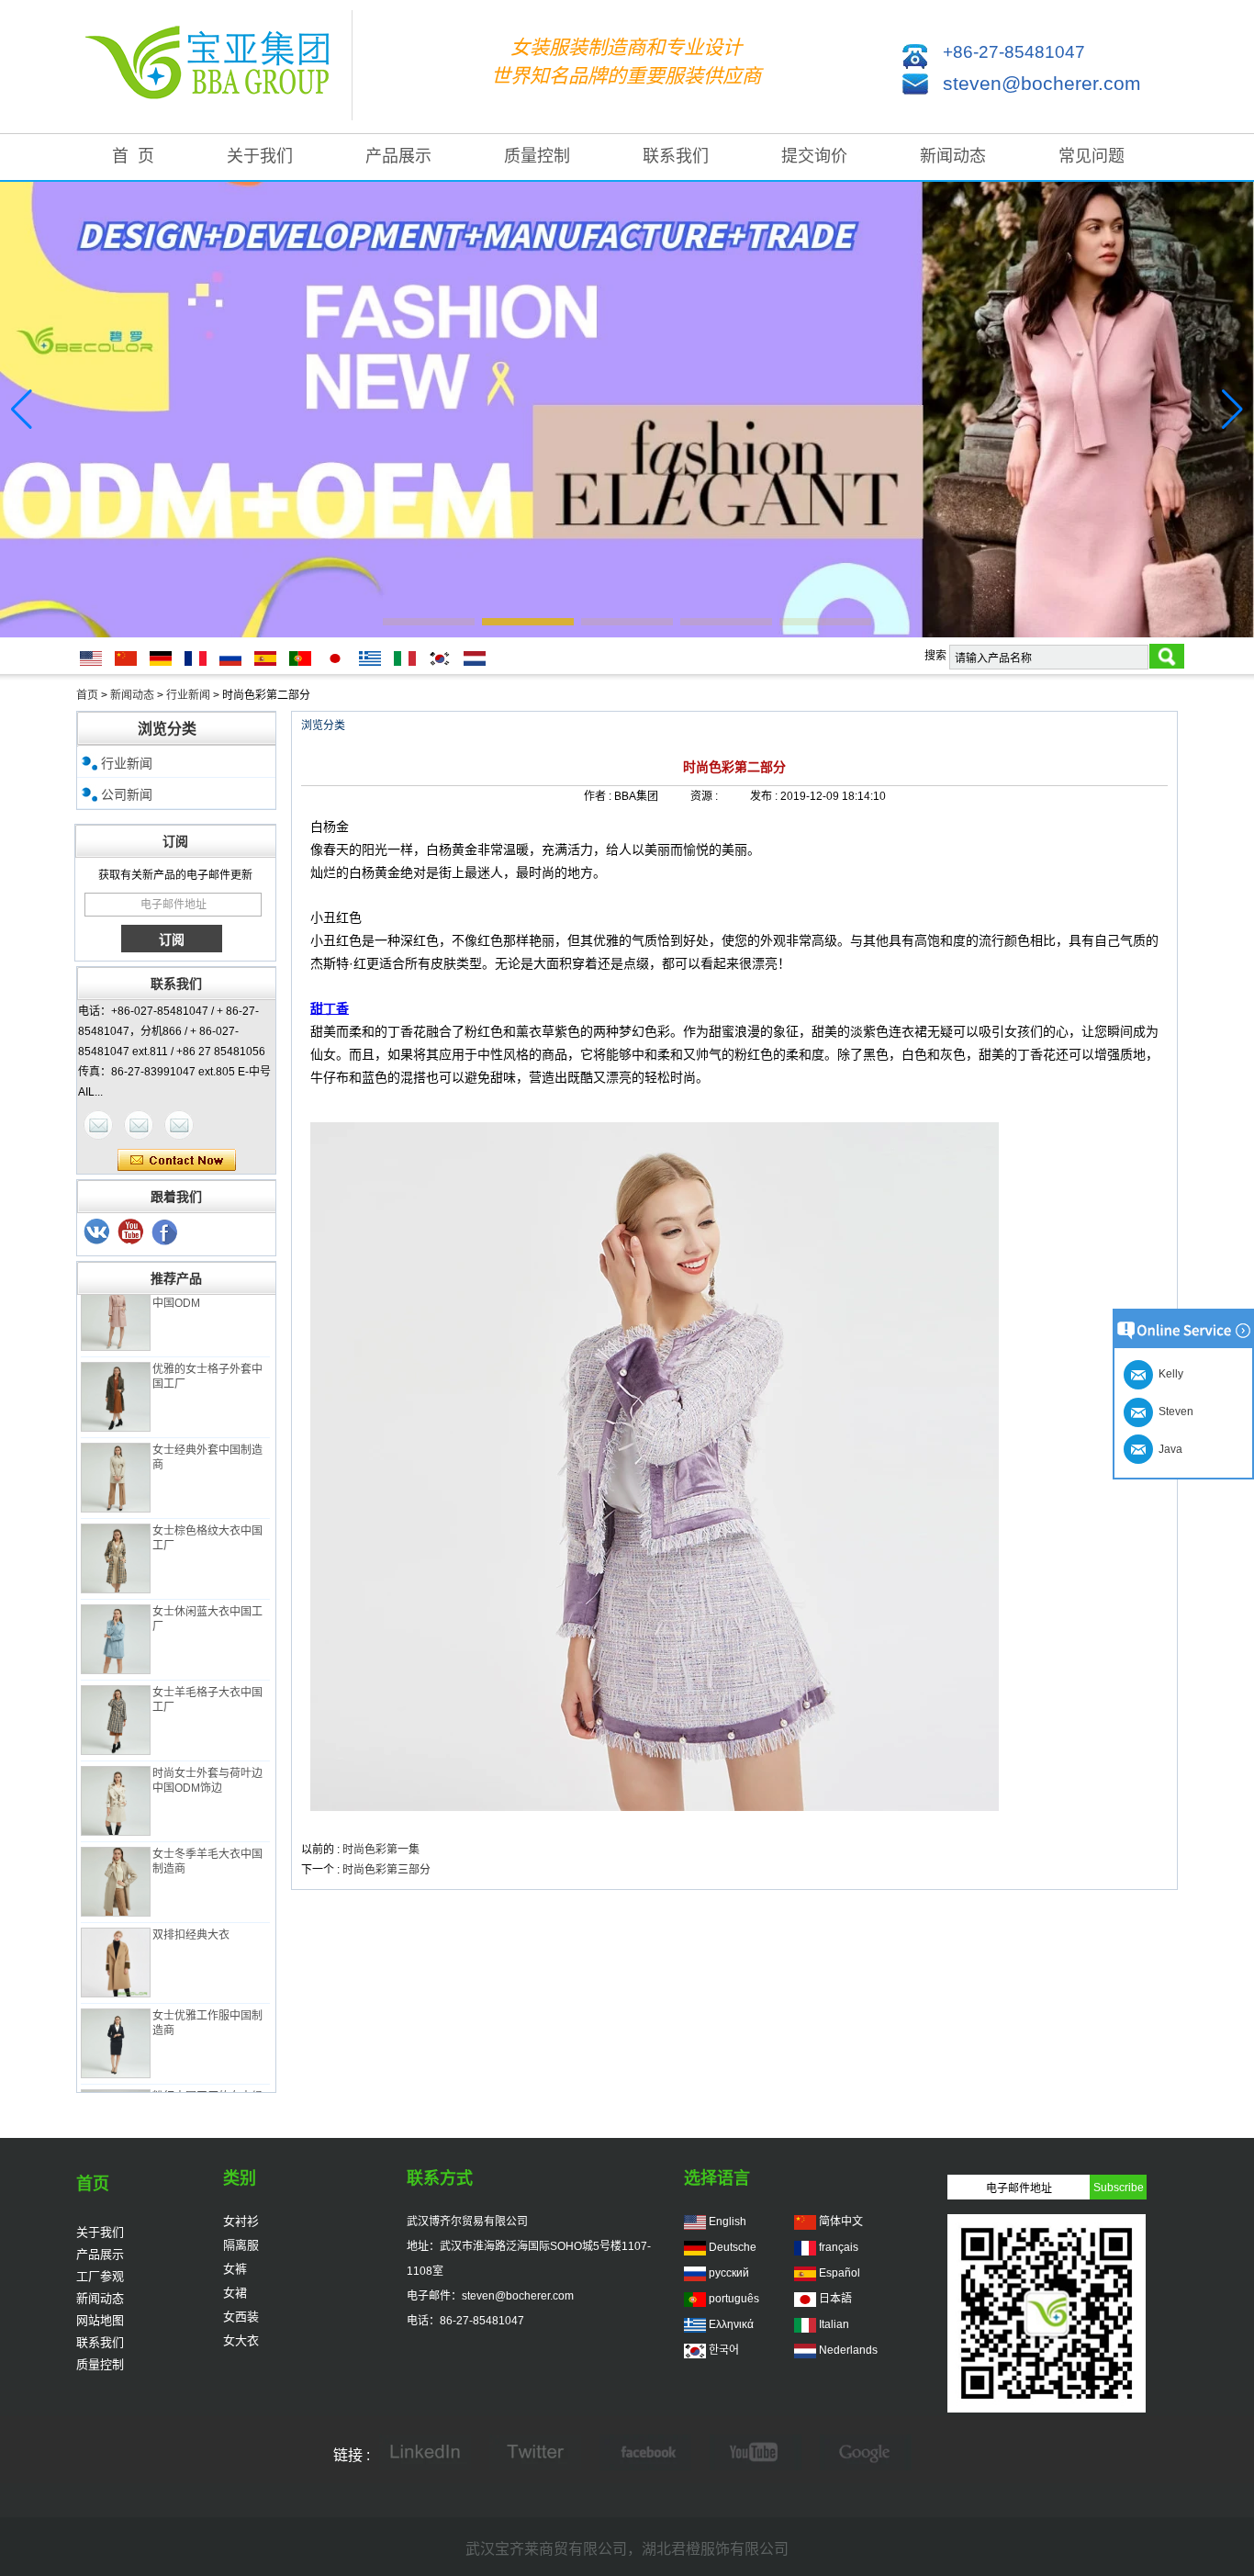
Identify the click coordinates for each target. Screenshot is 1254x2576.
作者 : (599, 796)
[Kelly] (179, 1125)
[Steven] (139, 1125)
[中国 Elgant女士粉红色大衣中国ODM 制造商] (116, 1296)
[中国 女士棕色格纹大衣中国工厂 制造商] (116, 1538)
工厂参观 (100, 2276)
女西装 (241, 2317)
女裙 (235, 2293)
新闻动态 (953, 156)
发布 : (765, 796)
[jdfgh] (425, 2454)
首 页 (133, 156)
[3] (97, 1232)
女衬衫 (241, 2221)
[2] (131, 1232)
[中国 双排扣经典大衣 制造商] (116, 1942)
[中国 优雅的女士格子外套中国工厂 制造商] (116, 1377)
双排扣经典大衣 (191, 1915)
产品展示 (398, 156)
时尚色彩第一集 (381, 1850)
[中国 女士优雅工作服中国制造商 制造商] (116, 2023)
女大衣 (241, 2340)
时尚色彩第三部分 (386, 1870)
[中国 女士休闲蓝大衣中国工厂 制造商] (116, 1619)
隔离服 (241, 2245)
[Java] (98, 1125)
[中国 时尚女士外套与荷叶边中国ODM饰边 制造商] (116, 1781)
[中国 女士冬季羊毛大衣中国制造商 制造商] (116, 1862)
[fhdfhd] (866, 2454)
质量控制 (537, 156)
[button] (429, 622)
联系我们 (676, 156)
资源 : (705, 796)
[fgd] (535, 2454)
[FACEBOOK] (645, 2454)
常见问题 (1092, 156)
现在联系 (177, 1161)
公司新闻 (127, 794)
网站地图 (100, 2320)
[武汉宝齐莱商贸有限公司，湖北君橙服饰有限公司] (214, 67)
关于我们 (260, 156)
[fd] (756, 2454)
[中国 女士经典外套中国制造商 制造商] (116, 1457)
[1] (165, 1232)
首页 (87, 695)
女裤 (235, 2269)
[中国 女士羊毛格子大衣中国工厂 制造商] (116, 1700)
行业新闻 (188, 695)
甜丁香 (330, 1008)
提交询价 (814, 156)
